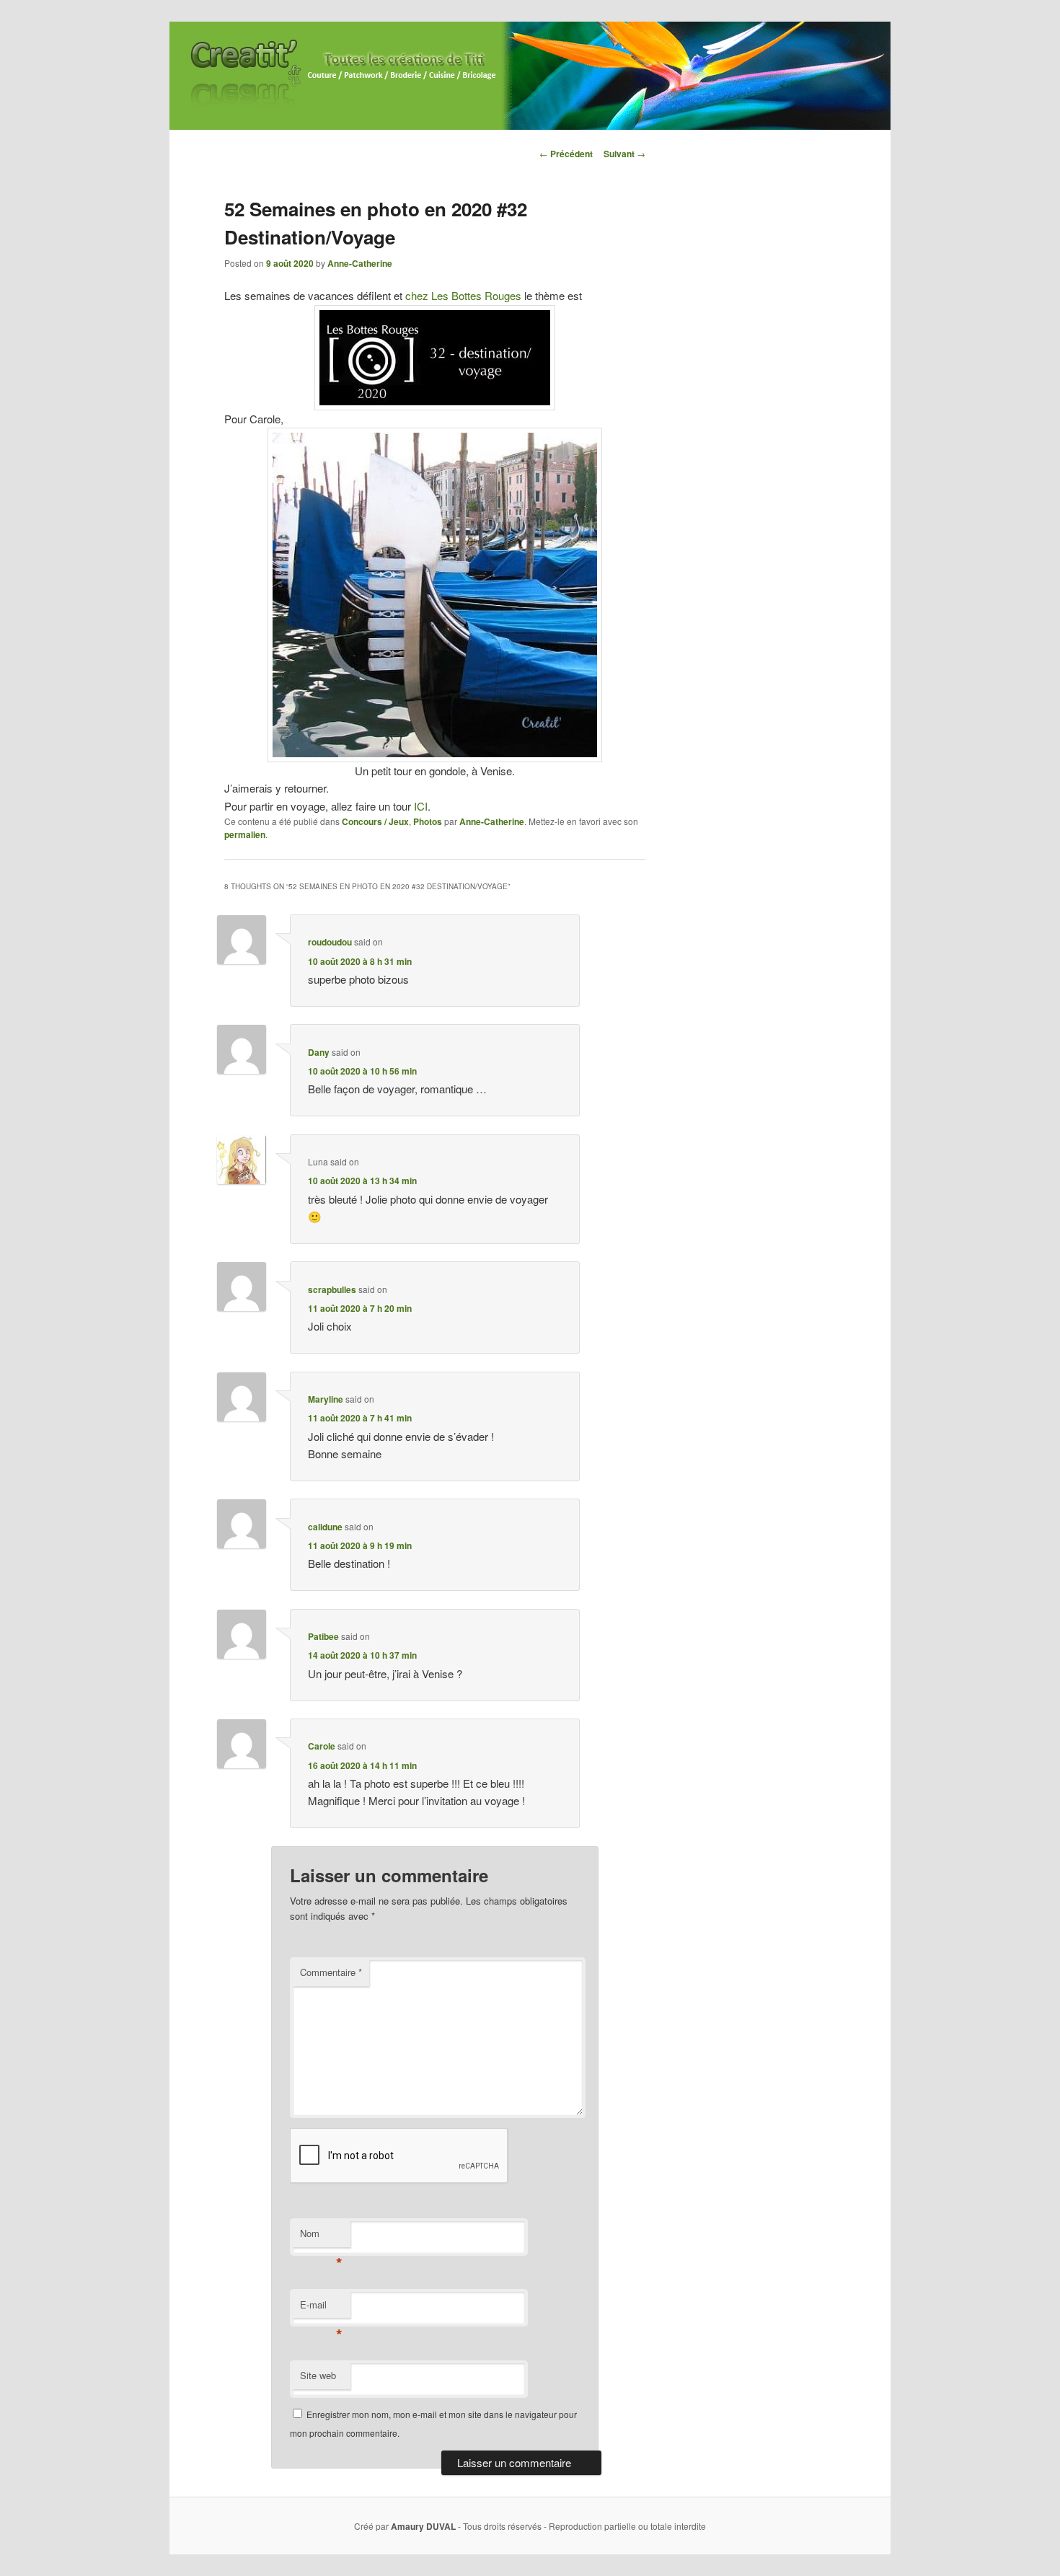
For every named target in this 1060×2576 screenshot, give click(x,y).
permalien (245, 834)
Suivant (624, 154)
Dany (319, 1052)
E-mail (321, 2308)
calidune (325, 1527)
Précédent (566, 154)
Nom (321, 2237)
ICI (421, 806)
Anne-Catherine (360, 263)
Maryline (326, 1399)
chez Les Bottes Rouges (463, 295)
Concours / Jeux (375, 821)
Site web (318, 2375)
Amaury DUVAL (423, 2526)
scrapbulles (332, 1289)
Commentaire (331, 1972)
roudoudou (330, 942)
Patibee (323, 1636)
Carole (322, 1746)
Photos (428, 821)
